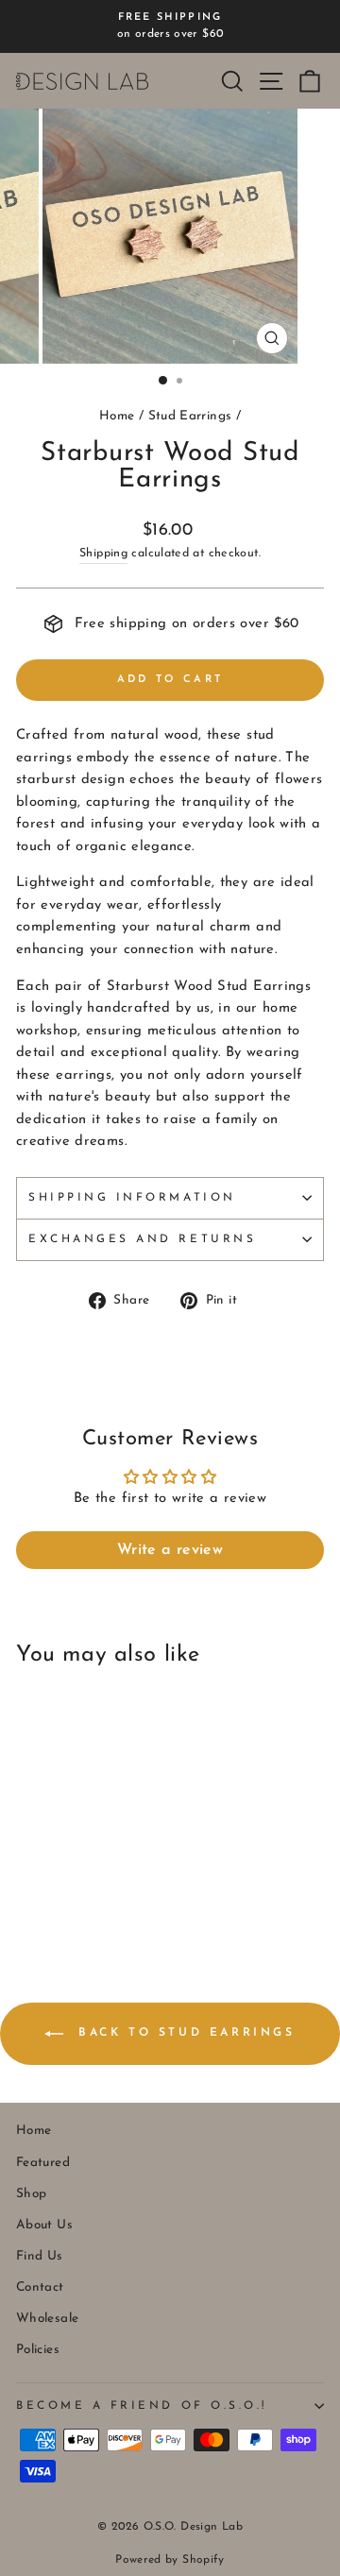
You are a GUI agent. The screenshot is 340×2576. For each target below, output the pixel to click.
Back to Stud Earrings (183, 2034)
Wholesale (47, 2319)
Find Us (40, 2256)
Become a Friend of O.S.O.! (142, 2406)
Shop (31, 2194)
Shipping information (132, 1198)
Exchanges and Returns (142, 1239)
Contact (40, 2287)
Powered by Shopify (170, 2560)
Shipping (103, 554)
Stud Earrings (190, 416)
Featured (43, 2163)
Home (117, 416)
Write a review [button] (170, 1550)
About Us (44, 2225)
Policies (38, 2350)
